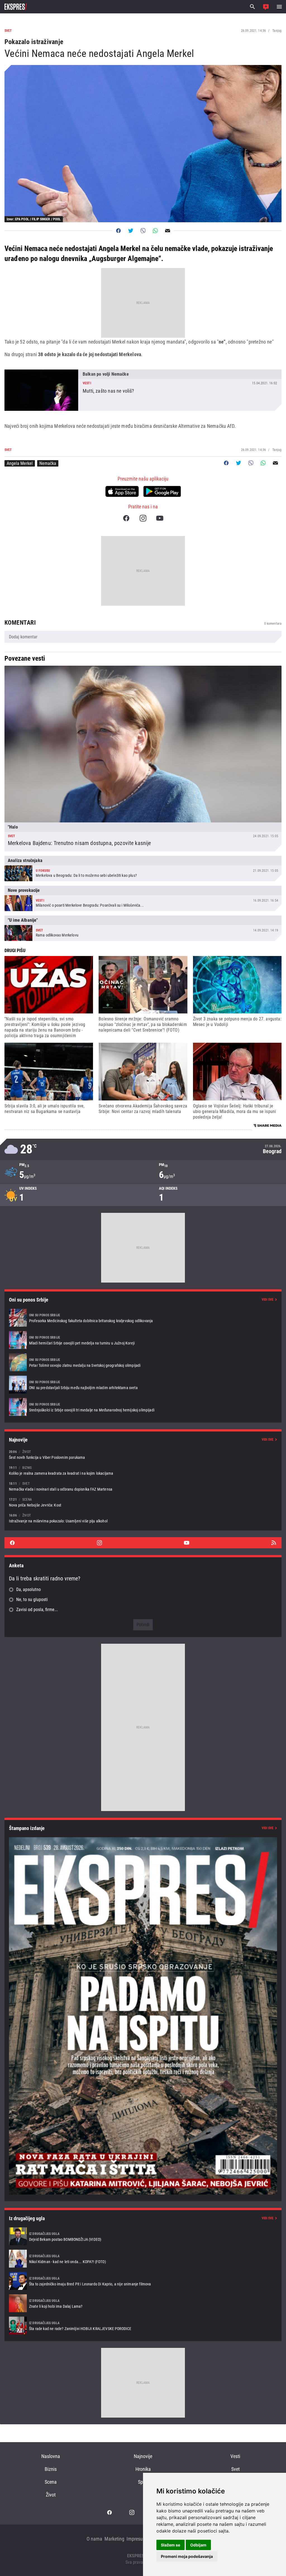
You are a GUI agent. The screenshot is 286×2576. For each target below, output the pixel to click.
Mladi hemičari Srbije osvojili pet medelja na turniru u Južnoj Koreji (143, 1340)
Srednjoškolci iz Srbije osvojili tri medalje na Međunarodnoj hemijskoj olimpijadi (143, 1407)
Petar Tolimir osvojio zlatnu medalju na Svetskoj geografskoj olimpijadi (143, 1362)
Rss (274, 1543)
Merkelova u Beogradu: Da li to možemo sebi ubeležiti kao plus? (143, 869)
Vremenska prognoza (143, 1149)
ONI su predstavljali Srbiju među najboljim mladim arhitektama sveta (143, 1385)
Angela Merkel (20, 463)
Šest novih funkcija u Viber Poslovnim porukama (143, 1454)
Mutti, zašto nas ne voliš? (143, 390)
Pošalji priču (266, 7)
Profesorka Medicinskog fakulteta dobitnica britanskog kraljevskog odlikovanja (143, 1318)
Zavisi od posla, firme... (37, 1610)
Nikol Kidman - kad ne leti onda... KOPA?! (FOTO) (143, 2259)
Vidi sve (268, 1300)
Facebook (126, 518)
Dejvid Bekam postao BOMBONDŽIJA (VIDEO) (143, 2236)
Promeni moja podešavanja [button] (187, 2556)
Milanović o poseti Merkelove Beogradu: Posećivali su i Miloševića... (143, 898)
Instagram (143, 518)
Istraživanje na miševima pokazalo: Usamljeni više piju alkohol (143, 1518)
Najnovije (143, 2456)
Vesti (235, 2456)
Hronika (143, 2469)
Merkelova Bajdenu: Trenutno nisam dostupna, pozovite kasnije (143, 759)
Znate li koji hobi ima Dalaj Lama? (143, 2303)
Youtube (160, 518)
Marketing (114, 2539)
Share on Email (168, 231)
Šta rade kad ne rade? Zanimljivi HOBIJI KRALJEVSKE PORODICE (143, 2326)
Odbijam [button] (198, 2545)
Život (51, 2495)
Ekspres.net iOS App (122, 491)
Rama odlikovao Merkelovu (143, 928)
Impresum (137, 2539)
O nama (94, 2539)
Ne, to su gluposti (32, 1600)
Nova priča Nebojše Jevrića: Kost (143, 1502)
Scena (51, 2482)
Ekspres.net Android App (162, 491)
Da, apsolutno (28, 1589)
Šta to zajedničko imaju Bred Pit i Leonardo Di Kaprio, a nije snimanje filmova (143, 2281)
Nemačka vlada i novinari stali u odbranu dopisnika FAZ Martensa (143, 1486)
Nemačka (48, 463)
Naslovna (51, 2456)
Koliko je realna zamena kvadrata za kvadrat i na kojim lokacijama (143, 1470)
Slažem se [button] (171, 2545)
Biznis (51, 2469)
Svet (235, 2469)
